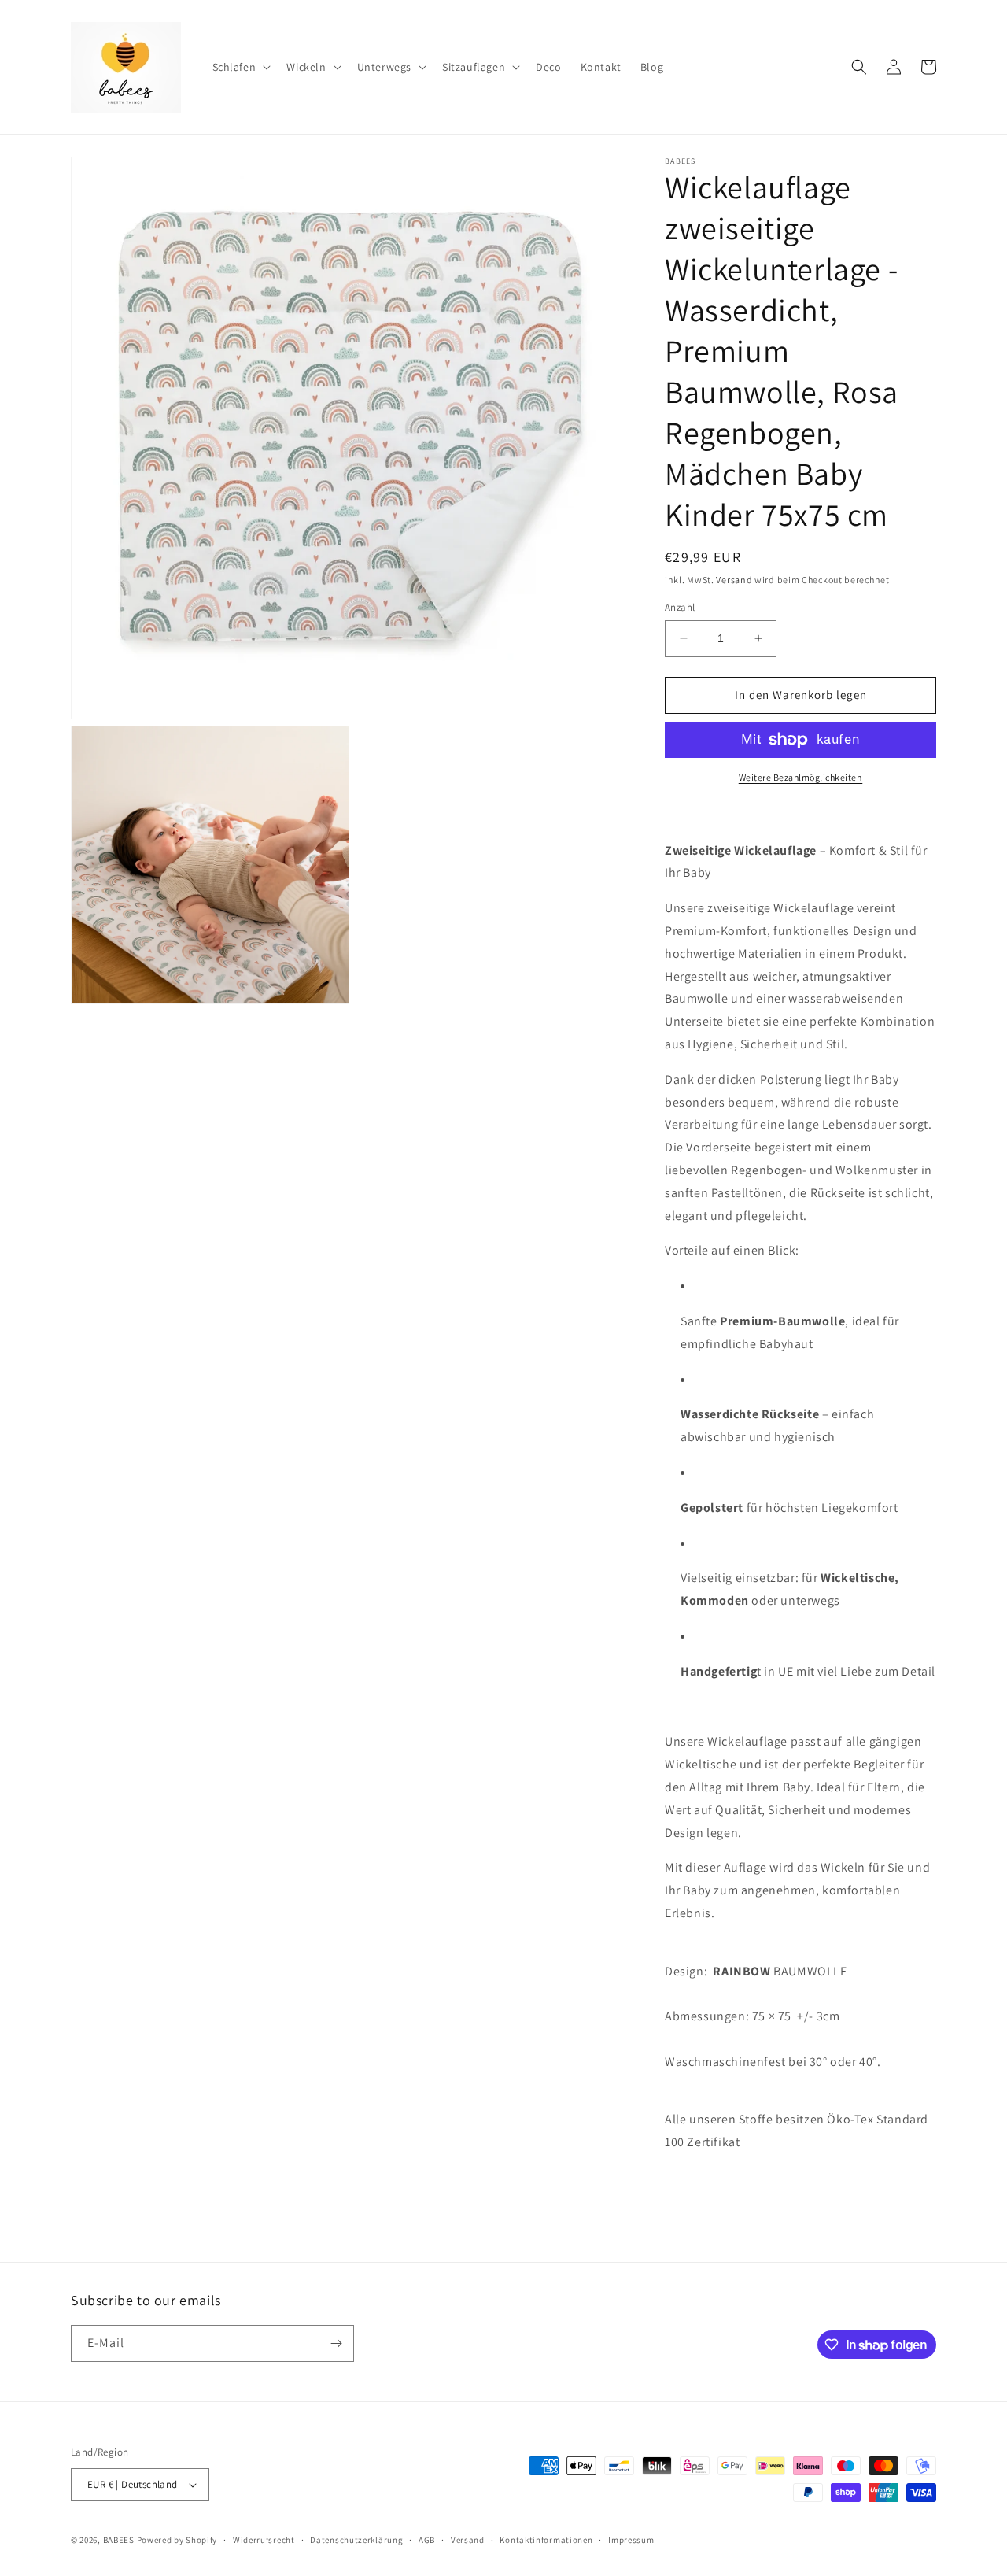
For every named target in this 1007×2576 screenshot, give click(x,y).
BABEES (119, 2540)
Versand (734, 580)
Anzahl (680, 607)
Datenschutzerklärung (356, 2540)
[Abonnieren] (336, 2343)
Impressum (631, 2540)
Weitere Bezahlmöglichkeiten (801, 777)
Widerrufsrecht (264, 2540)
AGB (427, 2540)
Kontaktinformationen (546, 2540)
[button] (240, 67)
